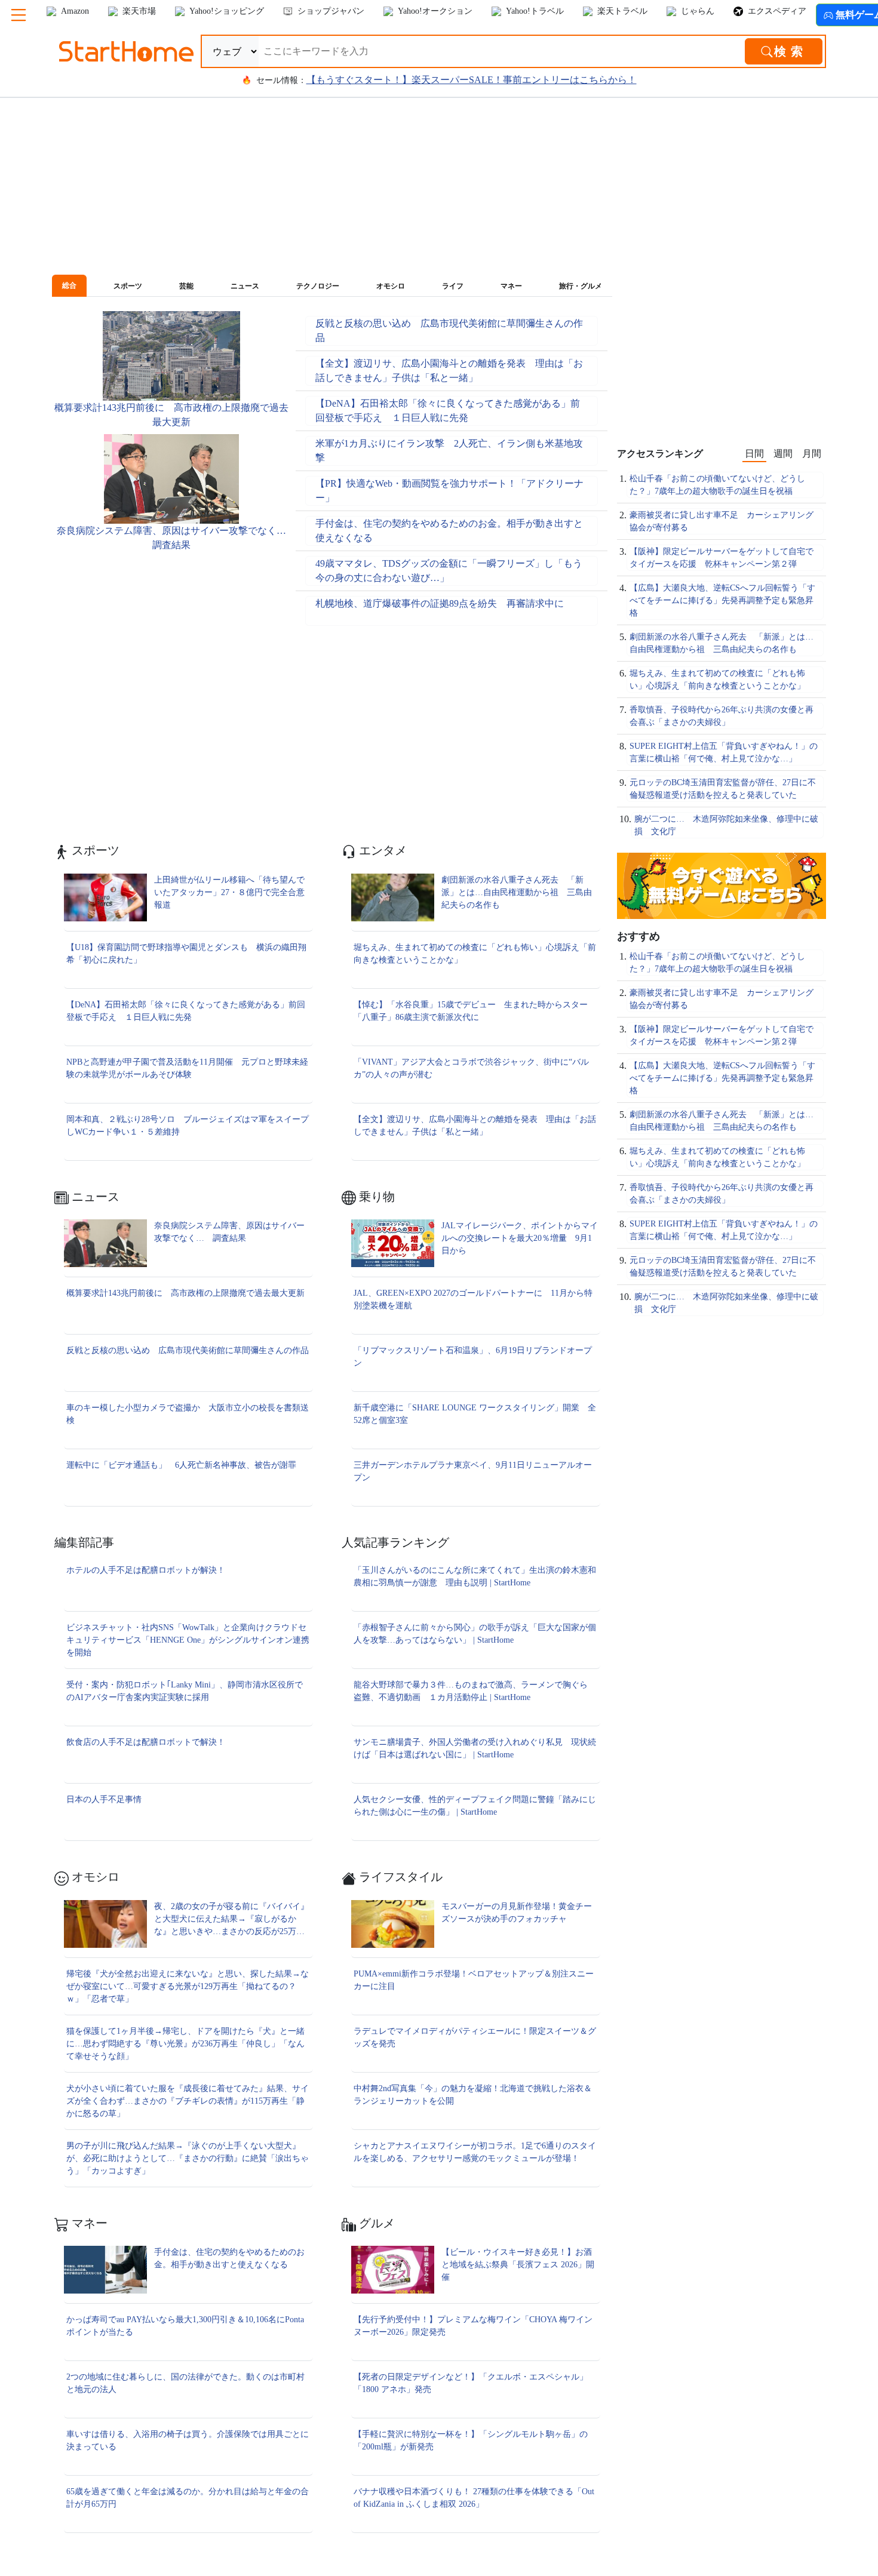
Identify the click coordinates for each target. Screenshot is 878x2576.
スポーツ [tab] (128, 286)
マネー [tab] (511, 286)
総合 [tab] (69, 285)
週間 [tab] (783, 454)
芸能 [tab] (186, 286)
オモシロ (94, 1877)
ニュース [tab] (245, 286)
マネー (88, 2223)
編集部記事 (84, 1542)
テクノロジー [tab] (318, 286)
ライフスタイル (399, 1877)
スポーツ (94, 850)
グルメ (375, 2223)
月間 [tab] (812, 454)
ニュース (94, 1197)
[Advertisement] (170, 605)
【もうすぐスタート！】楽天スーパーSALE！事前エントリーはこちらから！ (472, 80)
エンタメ (381, 850)
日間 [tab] (754, 454)
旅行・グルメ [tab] (581, 286)
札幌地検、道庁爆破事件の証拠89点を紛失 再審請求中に (440, 603)
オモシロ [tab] (391, 286)
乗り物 (375, 1197)
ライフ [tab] (453, 286)
